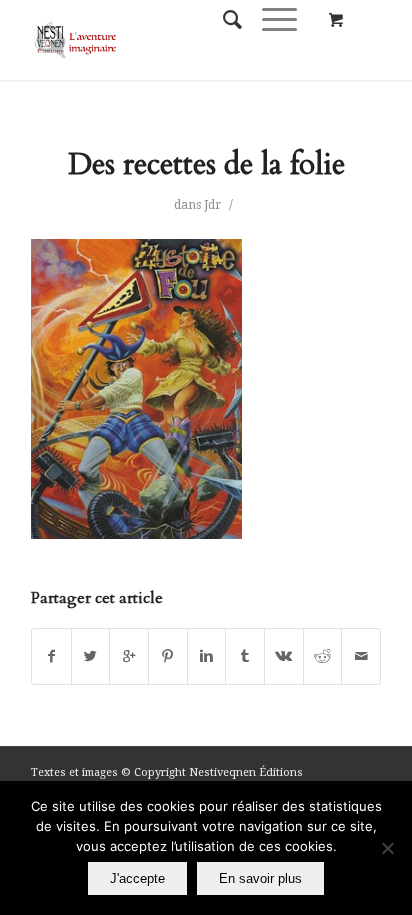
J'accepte (137, 878)
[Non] (387, 848)
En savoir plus (260, 878)
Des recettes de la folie (206, 164)
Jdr (212, 205)
